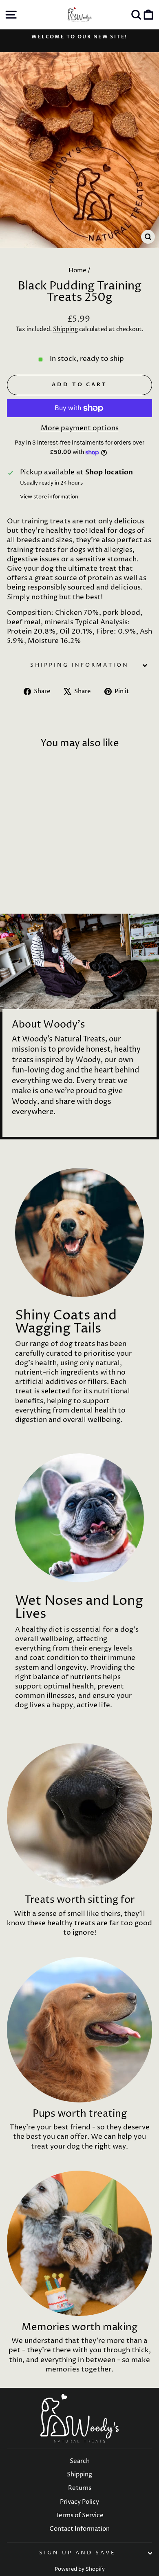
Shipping (65, 329)
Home (77, 270)
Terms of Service (80, 2515)
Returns (80, 2488)
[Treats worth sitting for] (79, 1816)
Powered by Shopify (80, 2569)
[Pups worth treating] (79, 2030)
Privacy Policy (79, 2502)
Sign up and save (77, 2553)
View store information (49, 497)
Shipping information (80, 665)
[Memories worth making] (79, 2243)
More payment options (80, 428)
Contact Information (79, 2529)
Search (80, 2461)
